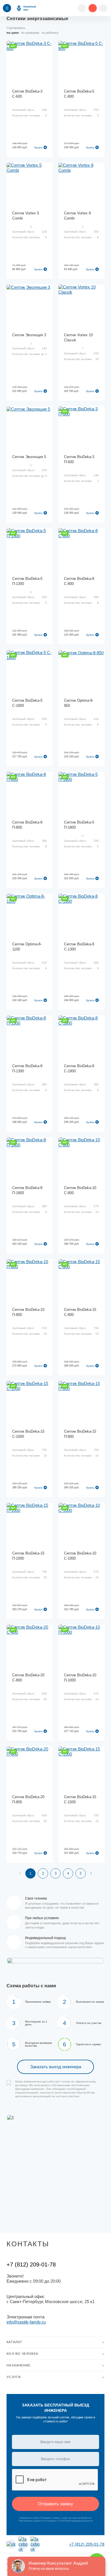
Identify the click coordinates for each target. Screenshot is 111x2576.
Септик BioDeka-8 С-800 (79, 581)
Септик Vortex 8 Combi (77, 216)
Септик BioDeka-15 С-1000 (28, 1434)
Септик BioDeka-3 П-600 (79, 459)
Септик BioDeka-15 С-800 (80, 1312)
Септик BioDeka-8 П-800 (27, 825)
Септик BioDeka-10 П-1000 (80, 1678)
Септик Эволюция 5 (29, 457)
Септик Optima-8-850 (79, 703)
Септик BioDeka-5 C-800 (79, 94)
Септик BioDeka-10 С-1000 (80, 1556)
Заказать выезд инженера (56, 2067)
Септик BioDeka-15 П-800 (80, 1434)
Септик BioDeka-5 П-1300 (27, 581)
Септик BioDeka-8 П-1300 (27, 1068)
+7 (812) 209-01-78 (31, 2264)
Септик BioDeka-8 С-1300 (79, 947)
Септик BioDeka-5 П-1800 (79, 825)
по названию (30, 33)
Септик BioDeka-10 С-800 (80, 1190)
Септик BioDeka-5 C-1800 (27, 703)
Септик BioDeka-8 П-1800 (27, 1190)
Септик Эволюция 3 (29, 335)
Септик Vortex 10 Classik (78, 338)
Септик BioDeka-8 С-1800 (79, 1068)
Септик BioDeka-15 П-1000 (28, 1556)
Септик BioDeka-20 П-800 (28, 1799)
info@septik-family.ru (26, 2322)
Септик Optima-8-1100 (27, 947)
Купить (39, 148)
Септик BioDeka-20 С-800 (28, 1678)
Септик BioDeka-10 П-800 (28, 1312)
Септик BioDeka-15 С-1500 (80, 1799)
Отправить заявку (55, 2504)
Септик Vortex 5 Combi (26, 216)
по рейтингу (50, 33)
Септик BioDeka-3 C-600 (27, 94)
